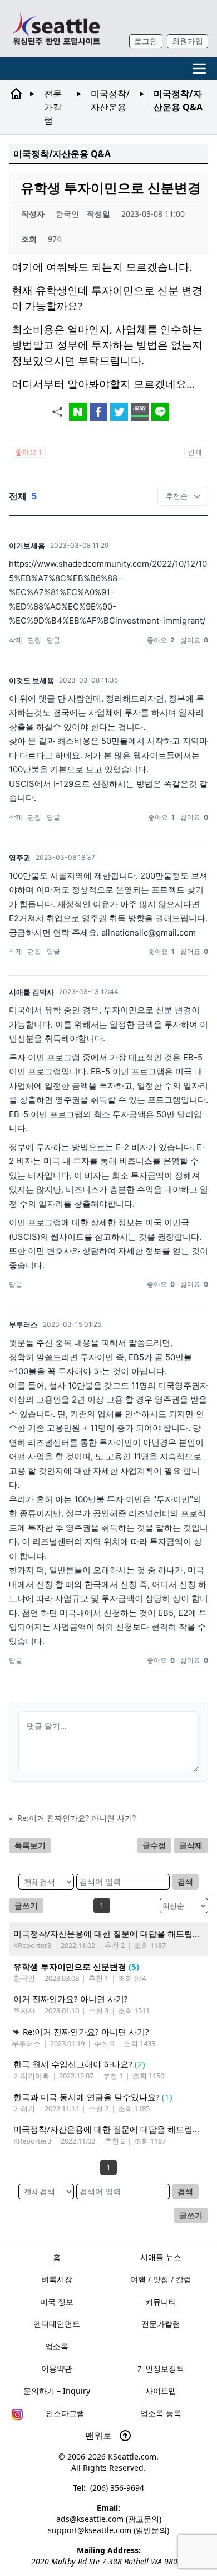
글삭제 (191, 1845)
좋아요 (29, 452)
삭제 (16, 640)
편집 (34, 640)
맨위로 (100, 2436)
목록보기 (30, 1845)
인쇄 (195, 452)
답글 (53, 640)
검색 (185, 1881)
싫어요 (194, 640)
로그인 (146, 41)
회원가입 (188, 41)
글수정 (154, 1845)
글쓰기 (26, 1905)
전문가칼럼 (53, 107)
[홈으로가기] (56, 29)
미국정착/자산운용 (110, 100)
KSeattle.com (132, 2456)
